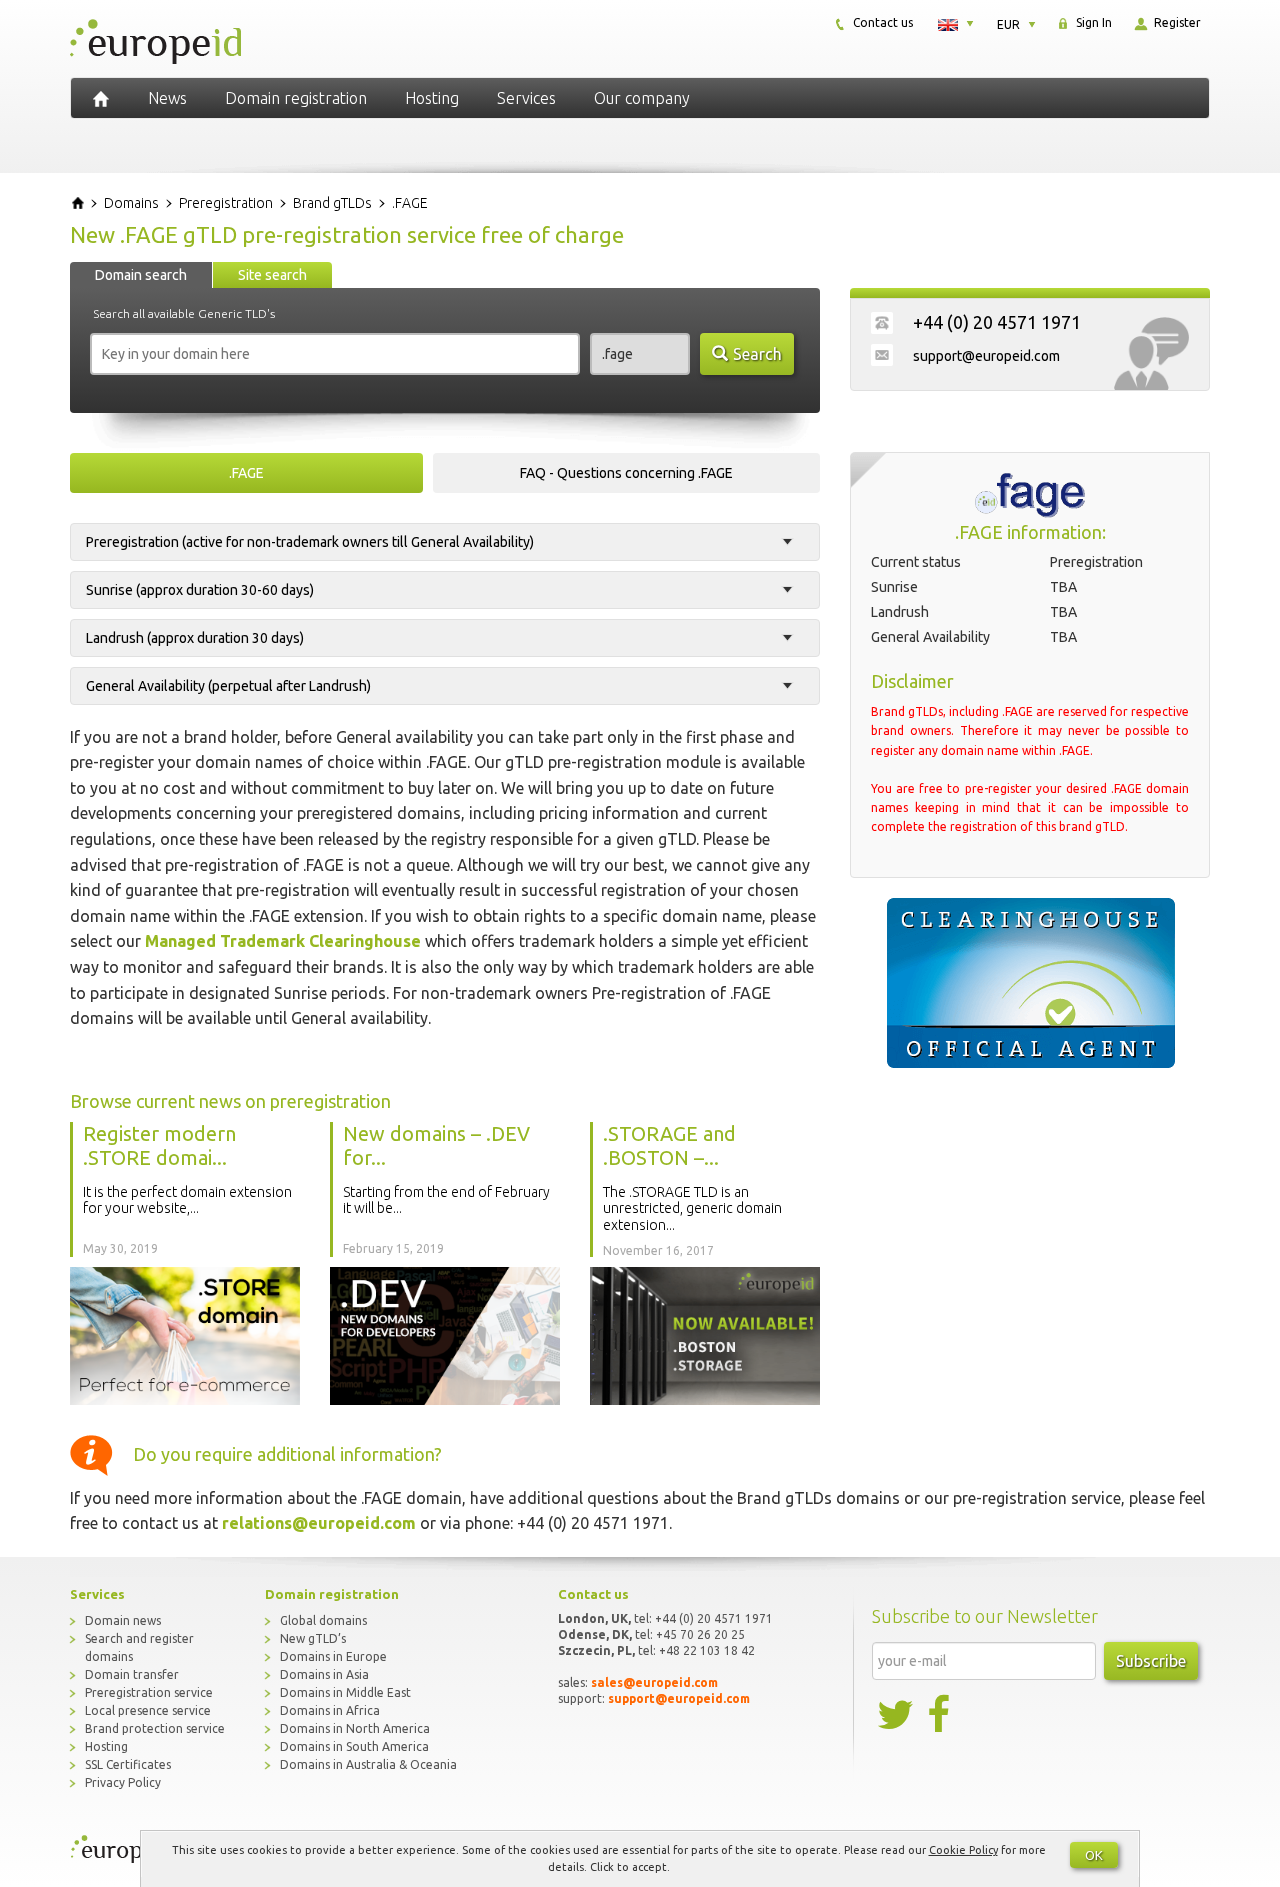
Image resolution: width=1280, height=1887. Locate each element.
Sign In (1092, 22)
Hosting (432, 98)
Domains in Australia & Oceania (368, 1764)
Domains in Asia (324, 1674)
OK (1094, 1855)
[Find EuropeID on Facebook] (941, 1715)
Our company (642, 98)
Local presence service (148, 1710)
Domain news (123, 1620)
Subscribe (1151, 1661)
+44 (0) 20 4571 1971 (997, 322)
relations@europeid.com (319, 1523)
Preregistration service (149, 1692)
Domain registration (296, 98)
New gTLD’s (313, 1638)
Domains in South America (354, 1746)
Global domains (323, 1620)
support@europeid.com (986, 356)
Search (757, 354)
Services (526, 98)
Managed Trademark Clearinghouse (283, 941)
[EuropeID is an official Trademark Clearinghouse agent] (1030, 983)
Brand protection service (155, 1728)
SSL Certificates (128, 1764)
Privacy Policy (123, 1782)
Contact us (881, 22)
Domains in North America (355, 1728)
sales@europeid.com (654, 1682)
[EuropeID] (101, 98)
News (167, 98)
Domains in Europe (333, 1656)
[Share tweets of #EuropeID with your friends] (897, 1715)
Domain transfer (132, 1674)
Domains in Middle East (345, 1692)
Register (1176, 22)
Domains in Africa (330, 1710)
